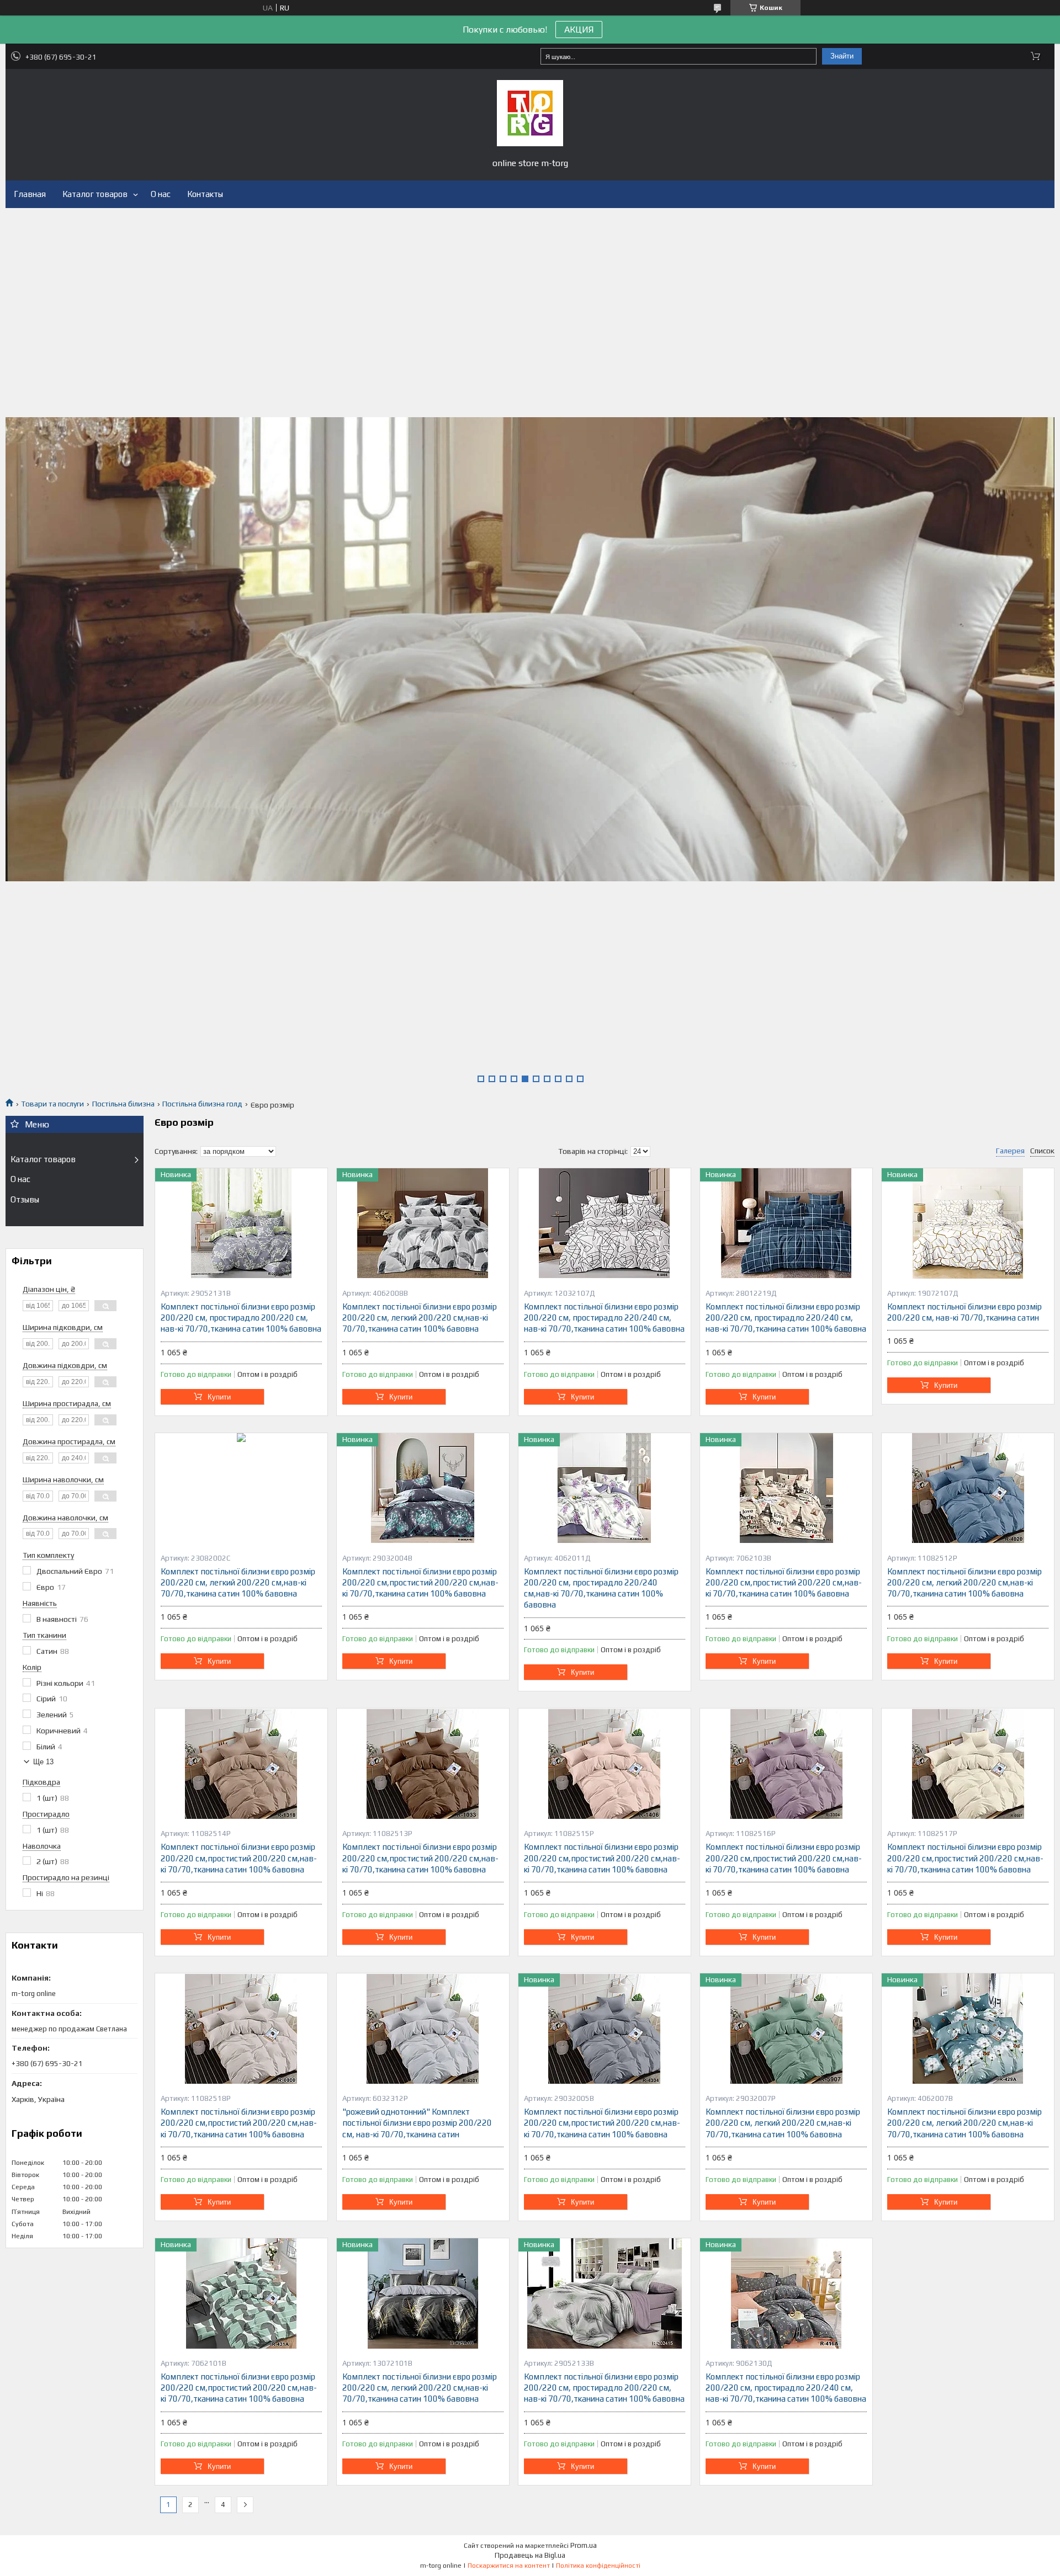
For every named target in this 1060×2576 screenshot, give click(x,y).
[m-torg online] (530, 113)
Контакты (205, 194)
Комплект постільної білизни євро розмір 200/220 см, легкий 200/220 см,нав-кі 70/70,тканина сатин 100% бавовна (420, 1318)
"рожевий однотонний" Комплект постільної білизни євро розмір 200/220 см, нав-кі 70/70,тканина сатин (417, 2123)
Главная (30, 194)
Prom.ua (584, 2545)
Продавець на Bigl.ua (530, 2555)
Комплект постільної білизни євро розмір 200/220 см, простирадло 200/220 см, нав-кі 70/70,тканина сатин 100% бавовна (241, 1318)
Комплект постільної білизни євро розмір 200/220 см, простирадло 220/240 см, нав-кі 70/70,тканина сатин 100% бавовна (604, 1318)
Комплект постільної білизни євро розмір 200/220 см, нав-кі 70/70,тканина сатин (964, 1312)
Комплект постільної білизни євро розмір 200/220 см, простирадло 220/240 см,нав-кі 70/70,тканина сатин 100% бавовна (601, 1588)
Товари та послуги (52, 1104)
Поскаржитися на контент (509, 2566)
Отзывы (25, 1199)
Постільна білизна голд (202, 1104)
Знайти (842, 56)
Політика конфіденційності (598, 2566)
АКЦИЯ (579, 30)
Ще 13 (43, 1762)
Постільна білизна (123, 1104)
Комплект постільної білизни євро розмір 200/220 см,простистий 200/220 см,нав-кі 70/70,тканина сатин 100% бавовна (420, 1583)
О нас (161, 194)
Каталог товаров (95, 194)
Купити (219, 1397)
